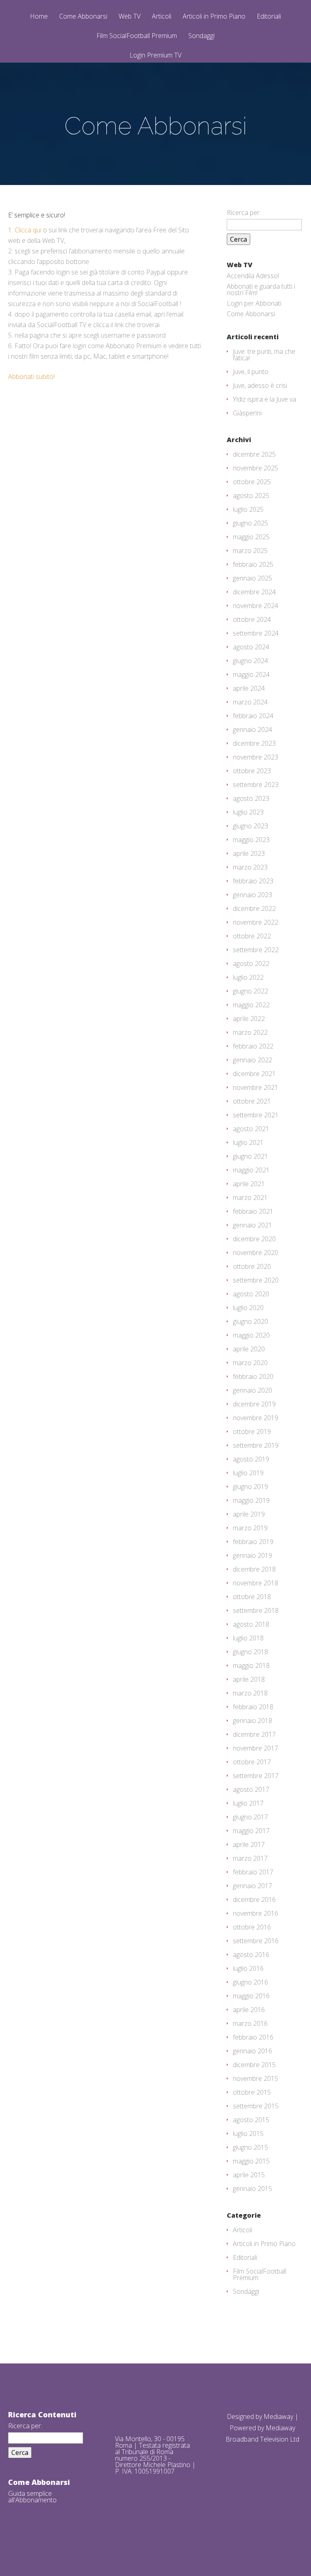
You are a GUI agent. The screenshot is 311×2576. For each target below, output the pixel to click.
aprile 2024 (249, 688)
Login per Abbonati (254, 303)
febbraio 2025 (253, 564)
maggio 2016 (251, 1996)
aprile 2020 (249, 1349)
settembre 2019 (256, 1445)
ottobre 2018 (252, 1597)
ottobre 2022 (252, 936)
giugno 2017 (250, 1817)
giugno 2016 (250, 1982)
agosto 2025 (251, 496)
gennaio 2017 (252, 1886)
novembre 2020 (256, 1253)
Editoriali (269, 17)
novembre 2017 (256, 1748)
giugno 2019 (250, 1487)
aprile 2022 (249, 1019)
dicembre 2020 (254, 1239)
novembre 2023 (256, 757)
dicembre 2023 (254, 743)
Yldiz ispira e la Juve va (264, 399)
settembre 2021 (256, 1115)
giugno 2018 (250, 1652)
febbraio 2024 (253, 716)
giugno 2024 (250, 661)
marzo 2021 (250, 1198)
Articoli (162, 17)
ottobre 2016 (252, 1927)
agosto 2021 (251, 1129)
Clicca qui (28, 230)
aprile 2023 (249, 853)
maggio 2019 (251, 1500)
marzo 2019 (250, 1528)
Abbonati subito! (31, 377)
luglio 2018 (248, 1638)
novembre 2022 (256, 922)
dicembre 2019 (254, 1404)
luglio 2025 (248, 509)
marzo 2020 (250, 1363)
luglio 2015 (248, 2134)
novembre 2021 (256, 1087)
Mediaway (278, 2416)
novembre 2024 (256, 606)
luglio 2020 (248, 1308)
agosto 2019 (251, 1459)
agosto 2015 (251, 2120)
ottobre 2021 (252, 1101)
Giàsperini (247, 413)
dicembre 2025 (254, 454)
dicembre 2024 (254, 592)
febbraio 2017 (253, 1872)
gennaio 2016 (252, 2051)
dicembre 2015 (254, 2065)
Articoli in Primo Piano (214, 17)
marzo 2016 (250, 2023)
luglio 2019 (248, 1473)
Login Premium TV (155, 55)
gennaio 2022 (252, 1060)
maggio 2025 (251, 537)
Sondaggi (201, 36)
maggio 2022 (251, 1005)
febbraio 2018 (253, 1707)
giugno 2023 (250, 826)
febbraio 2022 (253, 1046)
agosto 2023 (251, 798)
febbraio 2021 (253, 1211)
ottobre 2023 (252, 771)
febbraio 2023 (253, 881)
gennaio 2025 (252, 578)
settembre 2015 (256, 2106)
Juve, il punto (251, 372)
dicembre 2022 (254, 908)
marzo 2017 (250, 1858)
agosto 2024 (251, 647)
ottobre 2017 (252, 1762)
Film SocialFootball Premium (137, 36)
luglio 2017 (248, 1803)
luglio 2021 (248, 1142)
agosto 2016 (251, 1955)
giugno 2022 (250, 991)
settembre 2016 (256, 1941)
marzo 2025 (250, 551)
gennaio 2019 (252, 1555)
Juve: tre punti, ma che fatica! (264, 355)
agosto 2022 (251, 964)
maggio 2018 (251, 1666)
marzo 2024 (250, 702)
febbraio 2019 (253, 1542)
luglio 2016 (248, 1968)
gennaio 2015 (252, 2189)
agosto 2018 (251, 1624)
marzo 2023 (250, 867)
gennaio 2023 (252, 895)
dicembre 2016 (254, 1900)
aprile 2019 (249, 1514)
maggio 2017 (251, 1831)
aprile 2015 (249, 2175)
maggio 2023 (251, 840)
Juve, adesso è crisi (260, 385)
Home (39, 17)
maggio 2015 (251, 2161)
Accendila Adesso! (253, 276)
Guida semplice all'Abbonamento (32, 2497)
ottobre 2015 (252, 2092)
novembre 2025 (256, 468)
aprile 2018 (249, 1679)
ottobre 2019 (252, 1432)
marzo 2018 (250, 1693)
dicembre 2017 (254, 1734)
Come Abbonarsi (83, 17)
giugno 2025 (250, 523)
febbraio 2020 (253, 1376)
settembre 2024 (256, 633)
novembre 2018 (256, 1583)
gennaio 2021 (252, 1225)
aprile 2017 (249, 1844)
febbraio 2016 (253, 2037)
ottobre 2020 (252, 1266)
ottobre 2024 (252, 619)
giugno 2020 (250, 1321)
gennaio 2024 (252, 730)
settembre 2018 (256, 1610)
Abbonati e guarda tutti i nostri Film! (261, 289)
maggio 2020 (251, 1335)
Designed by (245, 2416)
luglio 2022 (248, 977)
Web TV (130, 17)
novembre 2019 (256, 1418)
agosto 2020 (251, 1294)
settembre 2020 (256, 1280)
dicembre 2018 (254, 1569)
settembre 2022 (256, 950)
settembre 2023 (256, 785)
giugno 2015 (250, 2147)
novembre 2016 (256, 1913)
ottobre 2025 (252, 482)
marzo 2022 (250, 1032)
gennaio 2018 (252, 1721)
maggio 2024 (251, 674)
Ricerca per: (244, 213)
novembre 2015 (256, 2078)
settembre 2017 (256, 1776)
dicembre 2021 (254, 1074)
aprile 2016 (249, 2010)
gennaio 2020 (252, 1390)
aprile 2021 (249, 1184)
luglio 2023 (248, 812)
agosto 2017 (251, 1789)
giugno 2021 (250, 1156)
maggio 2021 (251, 1170)
